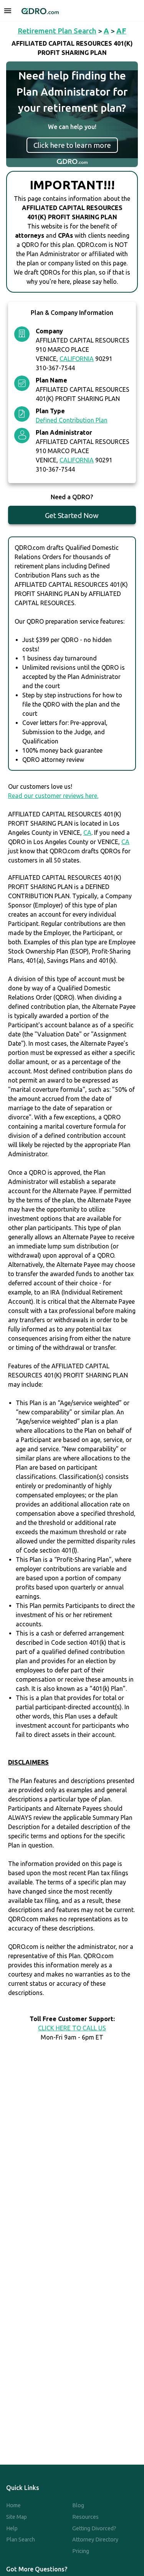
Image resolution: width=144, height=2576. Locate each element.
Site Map (17, 2517)
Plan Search (21, 2540)
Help (12, 2528)
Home (13, 2505)
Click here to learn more (72, 145)
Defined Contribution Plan (72, 420)
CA (87, 833)
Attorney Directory (95, 2540)
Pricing (81, 2551)
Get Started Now (72, 515)
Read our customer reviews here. (53, 796)
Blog (78, 2505)
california (77, 359)
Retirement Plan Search (57, 31)
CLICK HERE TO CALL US (72, 2028)
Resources (85, 2517)
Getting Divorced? (94, 2528)
